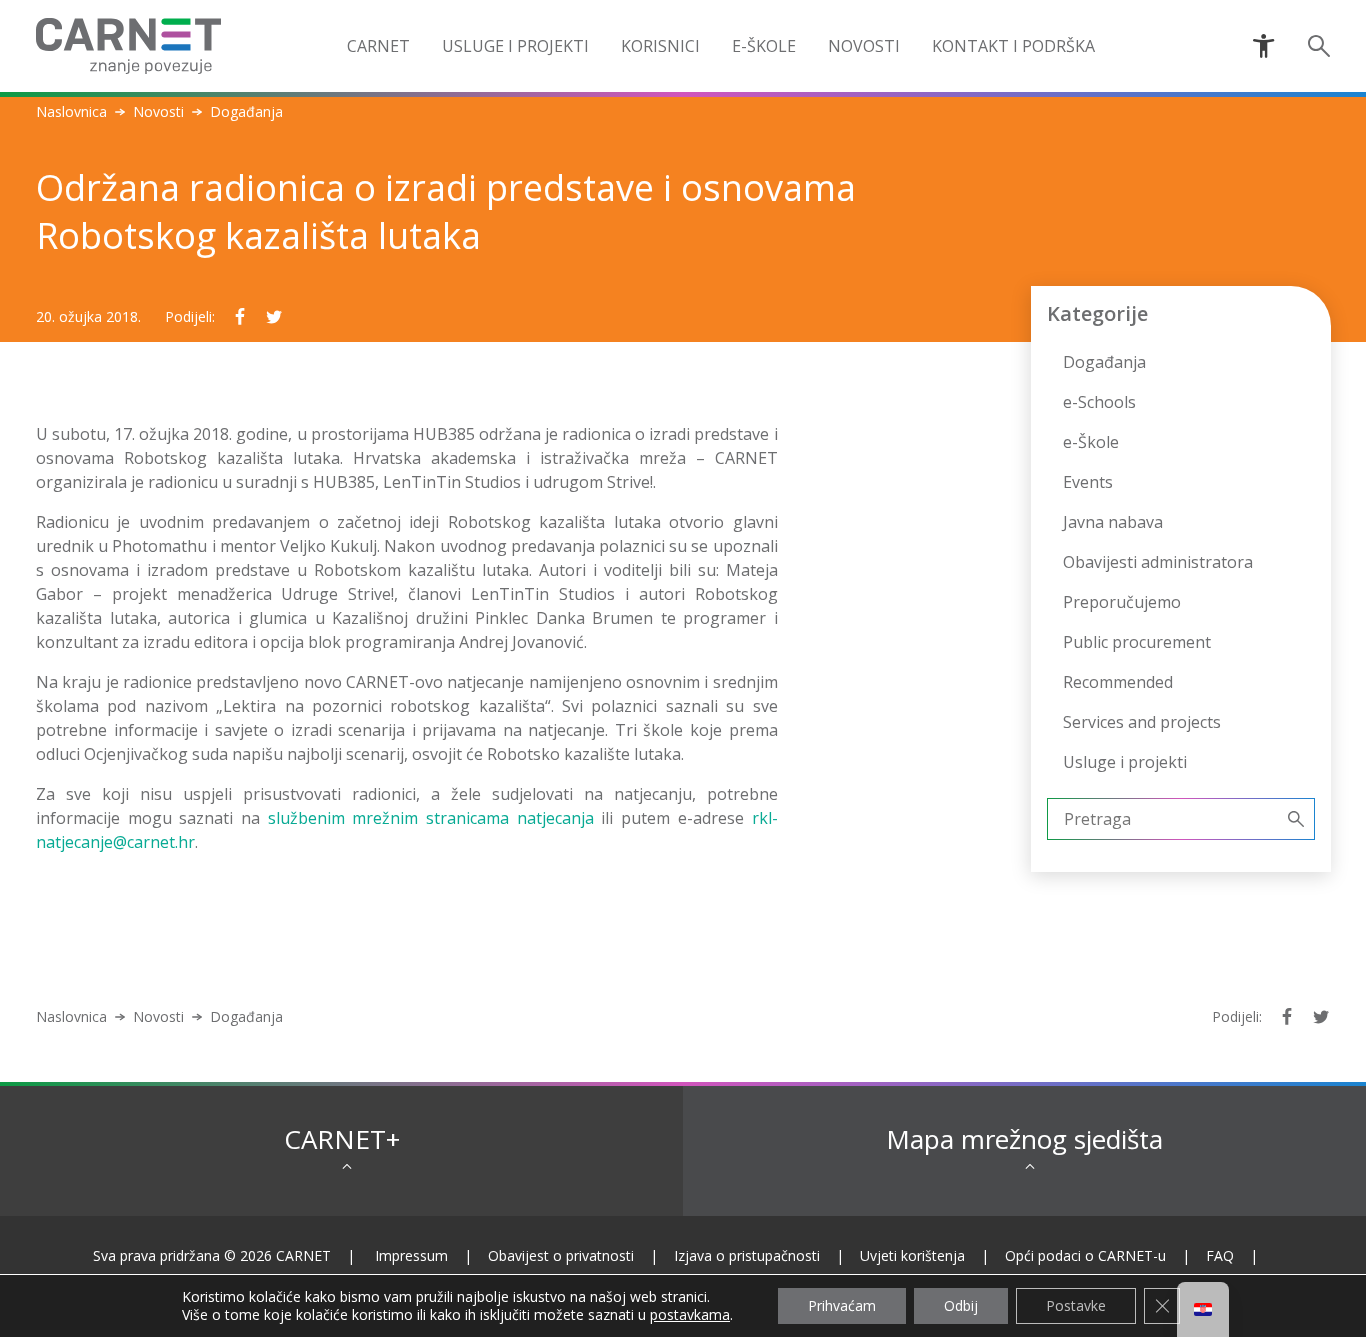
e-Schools (1099, 402)
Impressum (411, 1255)
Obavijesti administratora (1158, 562)
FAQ (1220, 1255)
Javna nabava (1113, 522)
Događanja (1104, 362)
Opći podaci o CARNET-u (1085, 1255)
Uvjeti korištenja (912, 1255)
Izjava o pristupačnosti (747, 1255)
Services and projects (1142, 722)
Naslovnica (71, 112)
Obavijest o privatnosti (561, 1255)
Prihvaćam (842, 1305)
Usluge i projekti (1125, 762)
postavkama (690, 1315)
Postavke (1076, 1305)
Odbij (961, 1305)
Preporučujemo (1122, 602)
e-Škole (764, 46)
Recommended (1118, 682)
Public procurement (1137, 642)
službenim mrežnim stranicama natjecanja (431, 818)
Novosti (158, 112)
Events (1088, 482)
